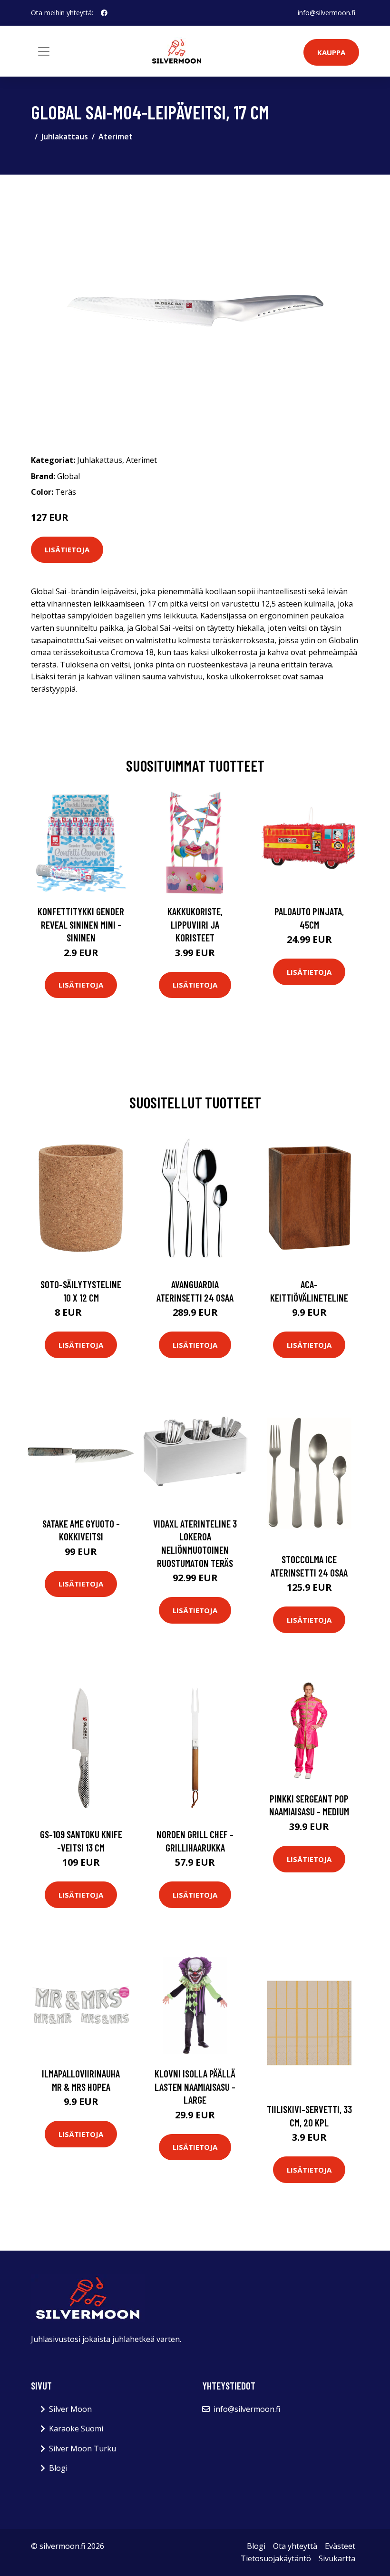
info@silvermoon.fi (327, 13)
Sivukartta (337, 2558)
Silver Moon (70, 2409)
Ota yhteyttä (295, 2546)
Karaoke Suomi (76, 2429)
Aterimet (116, 137)
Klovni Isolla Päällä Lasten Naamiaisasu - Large (195, 2086)
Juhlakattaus (65, 137)
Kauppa (331, 52)
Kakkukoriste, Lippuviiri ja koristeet (195, 924)
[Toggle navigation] (44, 51)
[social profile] (104, 13)
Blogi (58, 2468)
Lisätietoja (67, 549)
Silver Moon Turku (83, 2449)
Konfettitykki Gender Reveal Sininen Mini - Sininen (81, 924)
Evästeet (340, 2546)
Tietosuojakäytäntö (276, 2558)
